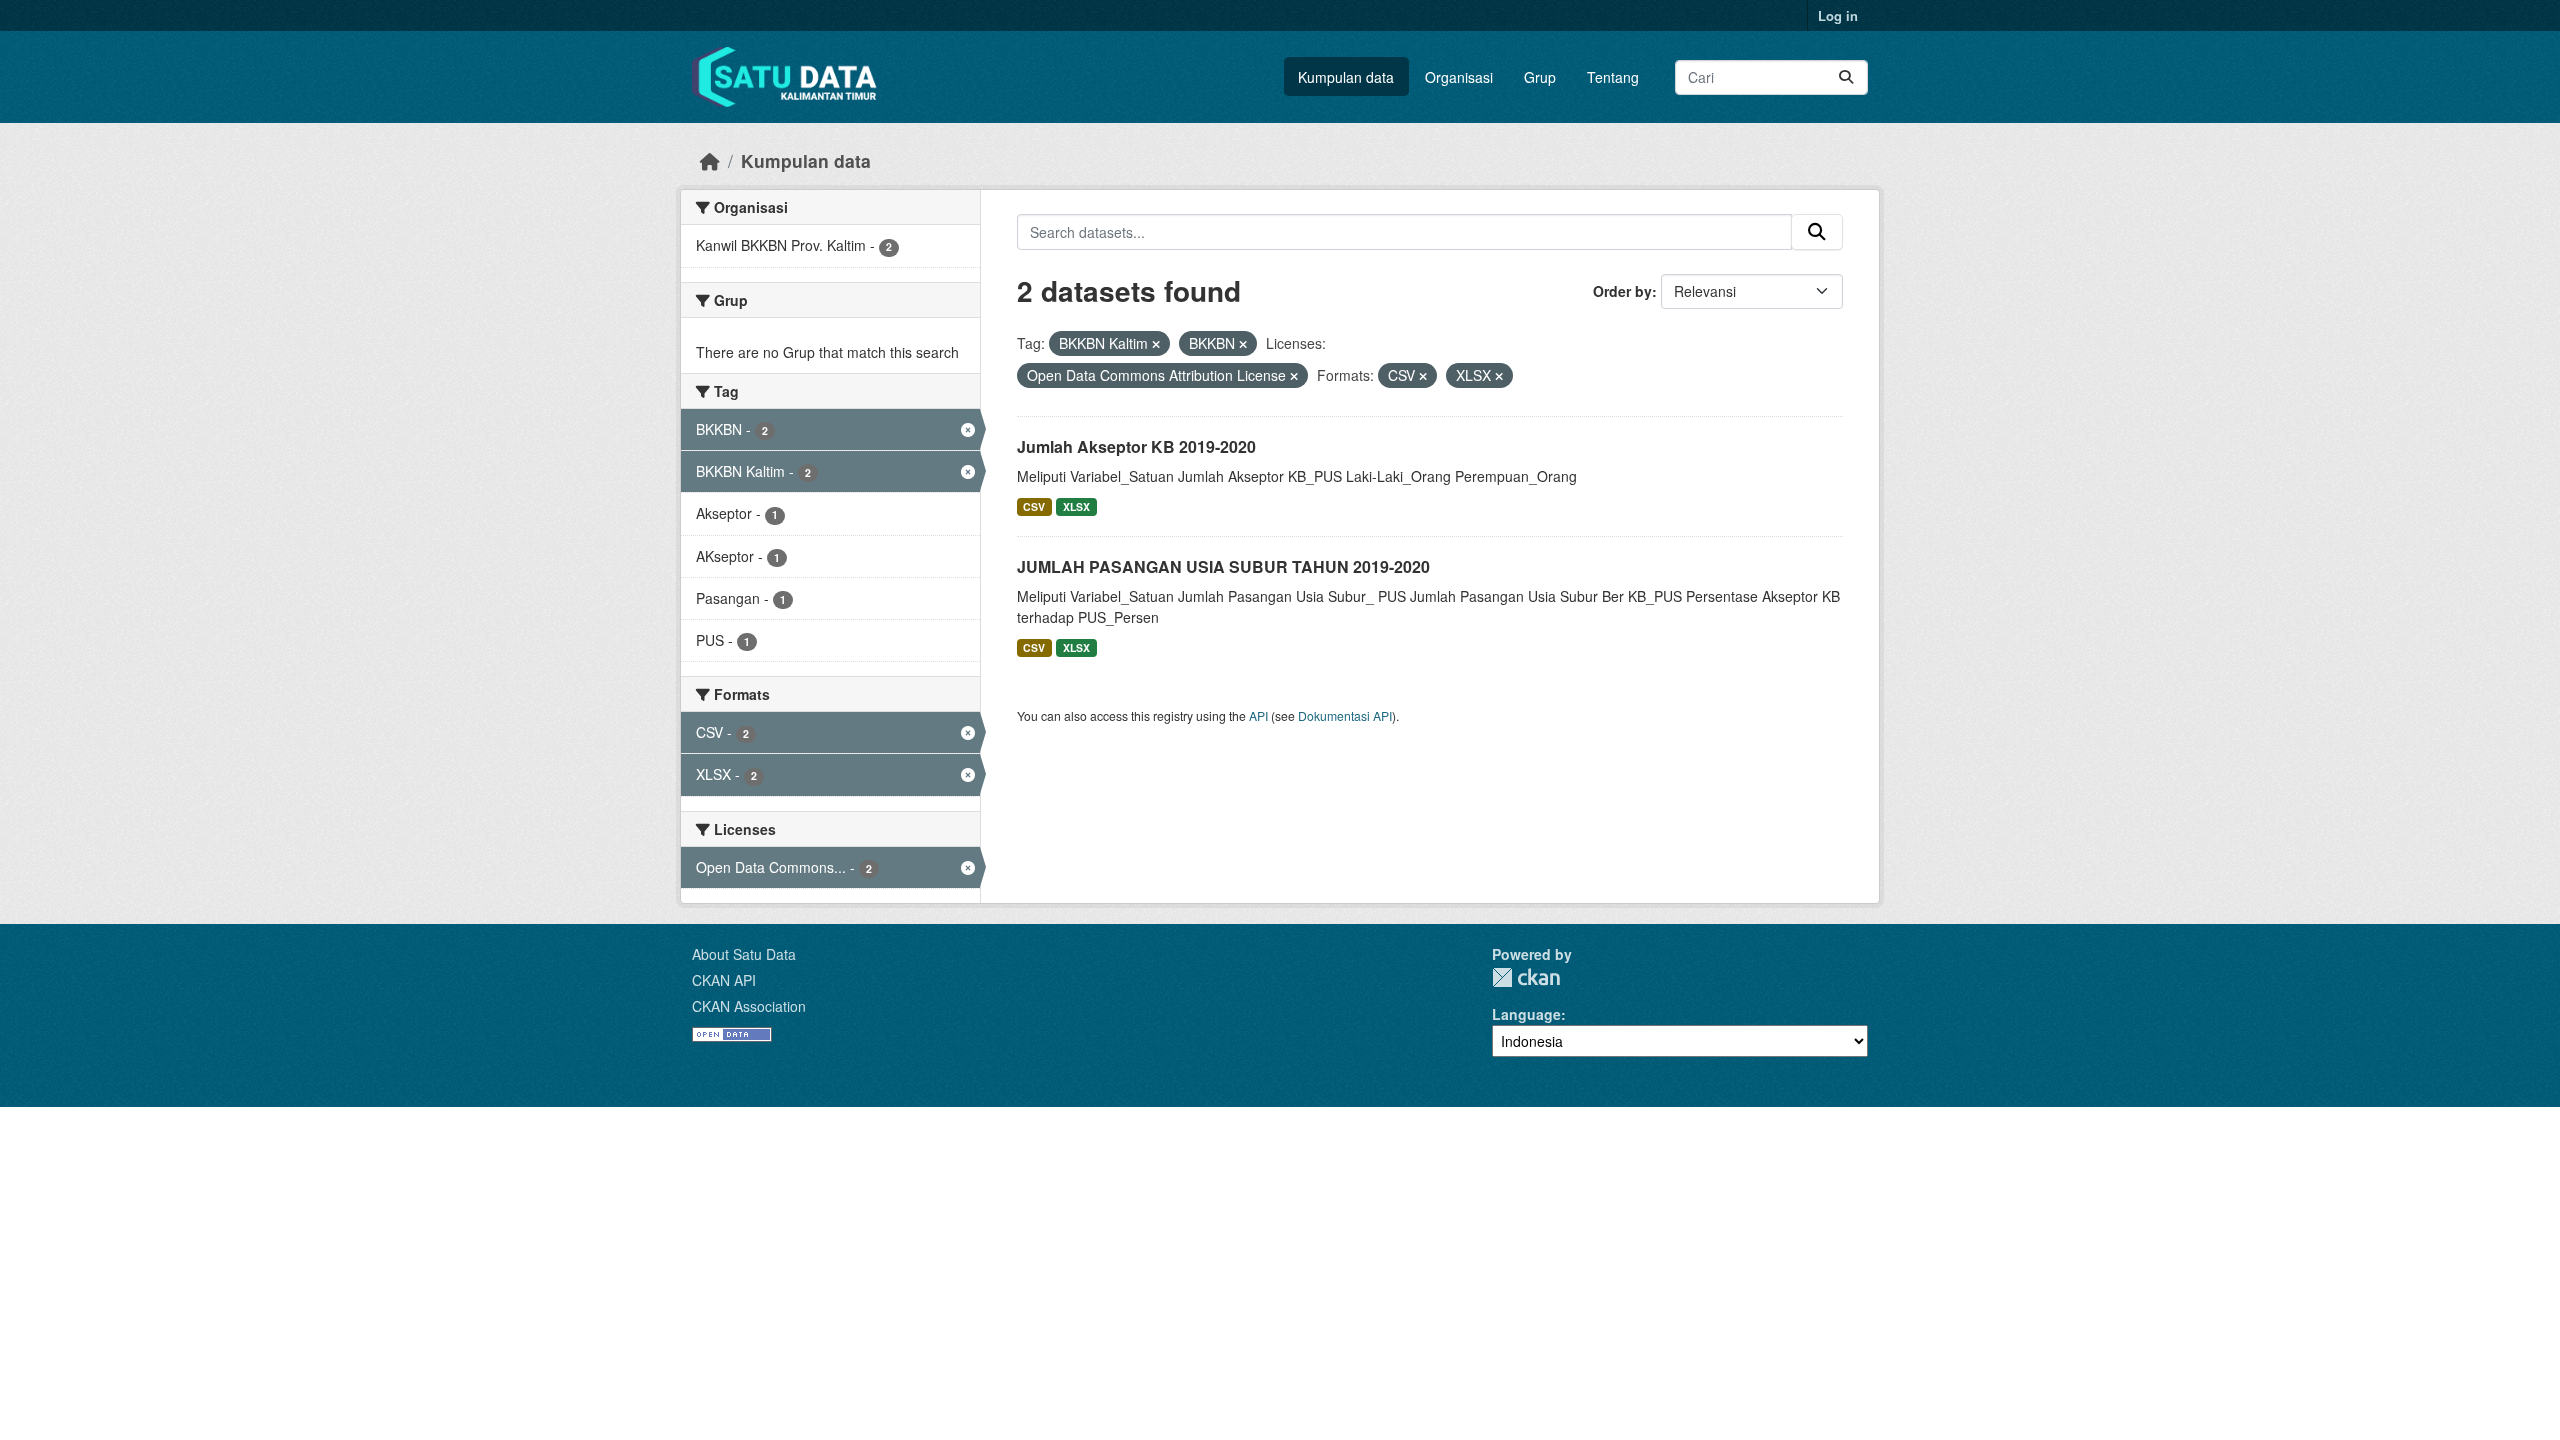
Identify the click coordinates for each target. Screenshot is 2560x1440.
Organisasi (1459, 77)
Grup (1540, 77)
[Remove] (1156, 344)
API (1258, 715)
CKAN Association (749, 1006)
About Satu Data (744, 954)
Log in (1838, 15)
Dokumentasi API (1345, 715)
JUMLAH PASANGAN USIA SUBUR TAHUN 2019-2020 (1223, 566)
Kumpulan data (1346, 77)
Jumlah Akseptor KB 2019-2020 (1136, 446)
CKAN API (724, 980)
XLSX (1076, 506)
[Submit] (1846, 77)
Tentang (1613, 77)
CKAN (1526, 977)
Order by (1622, 291)
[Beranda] (710, 160)
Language (1526, 1014)
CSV (1034, 506)
